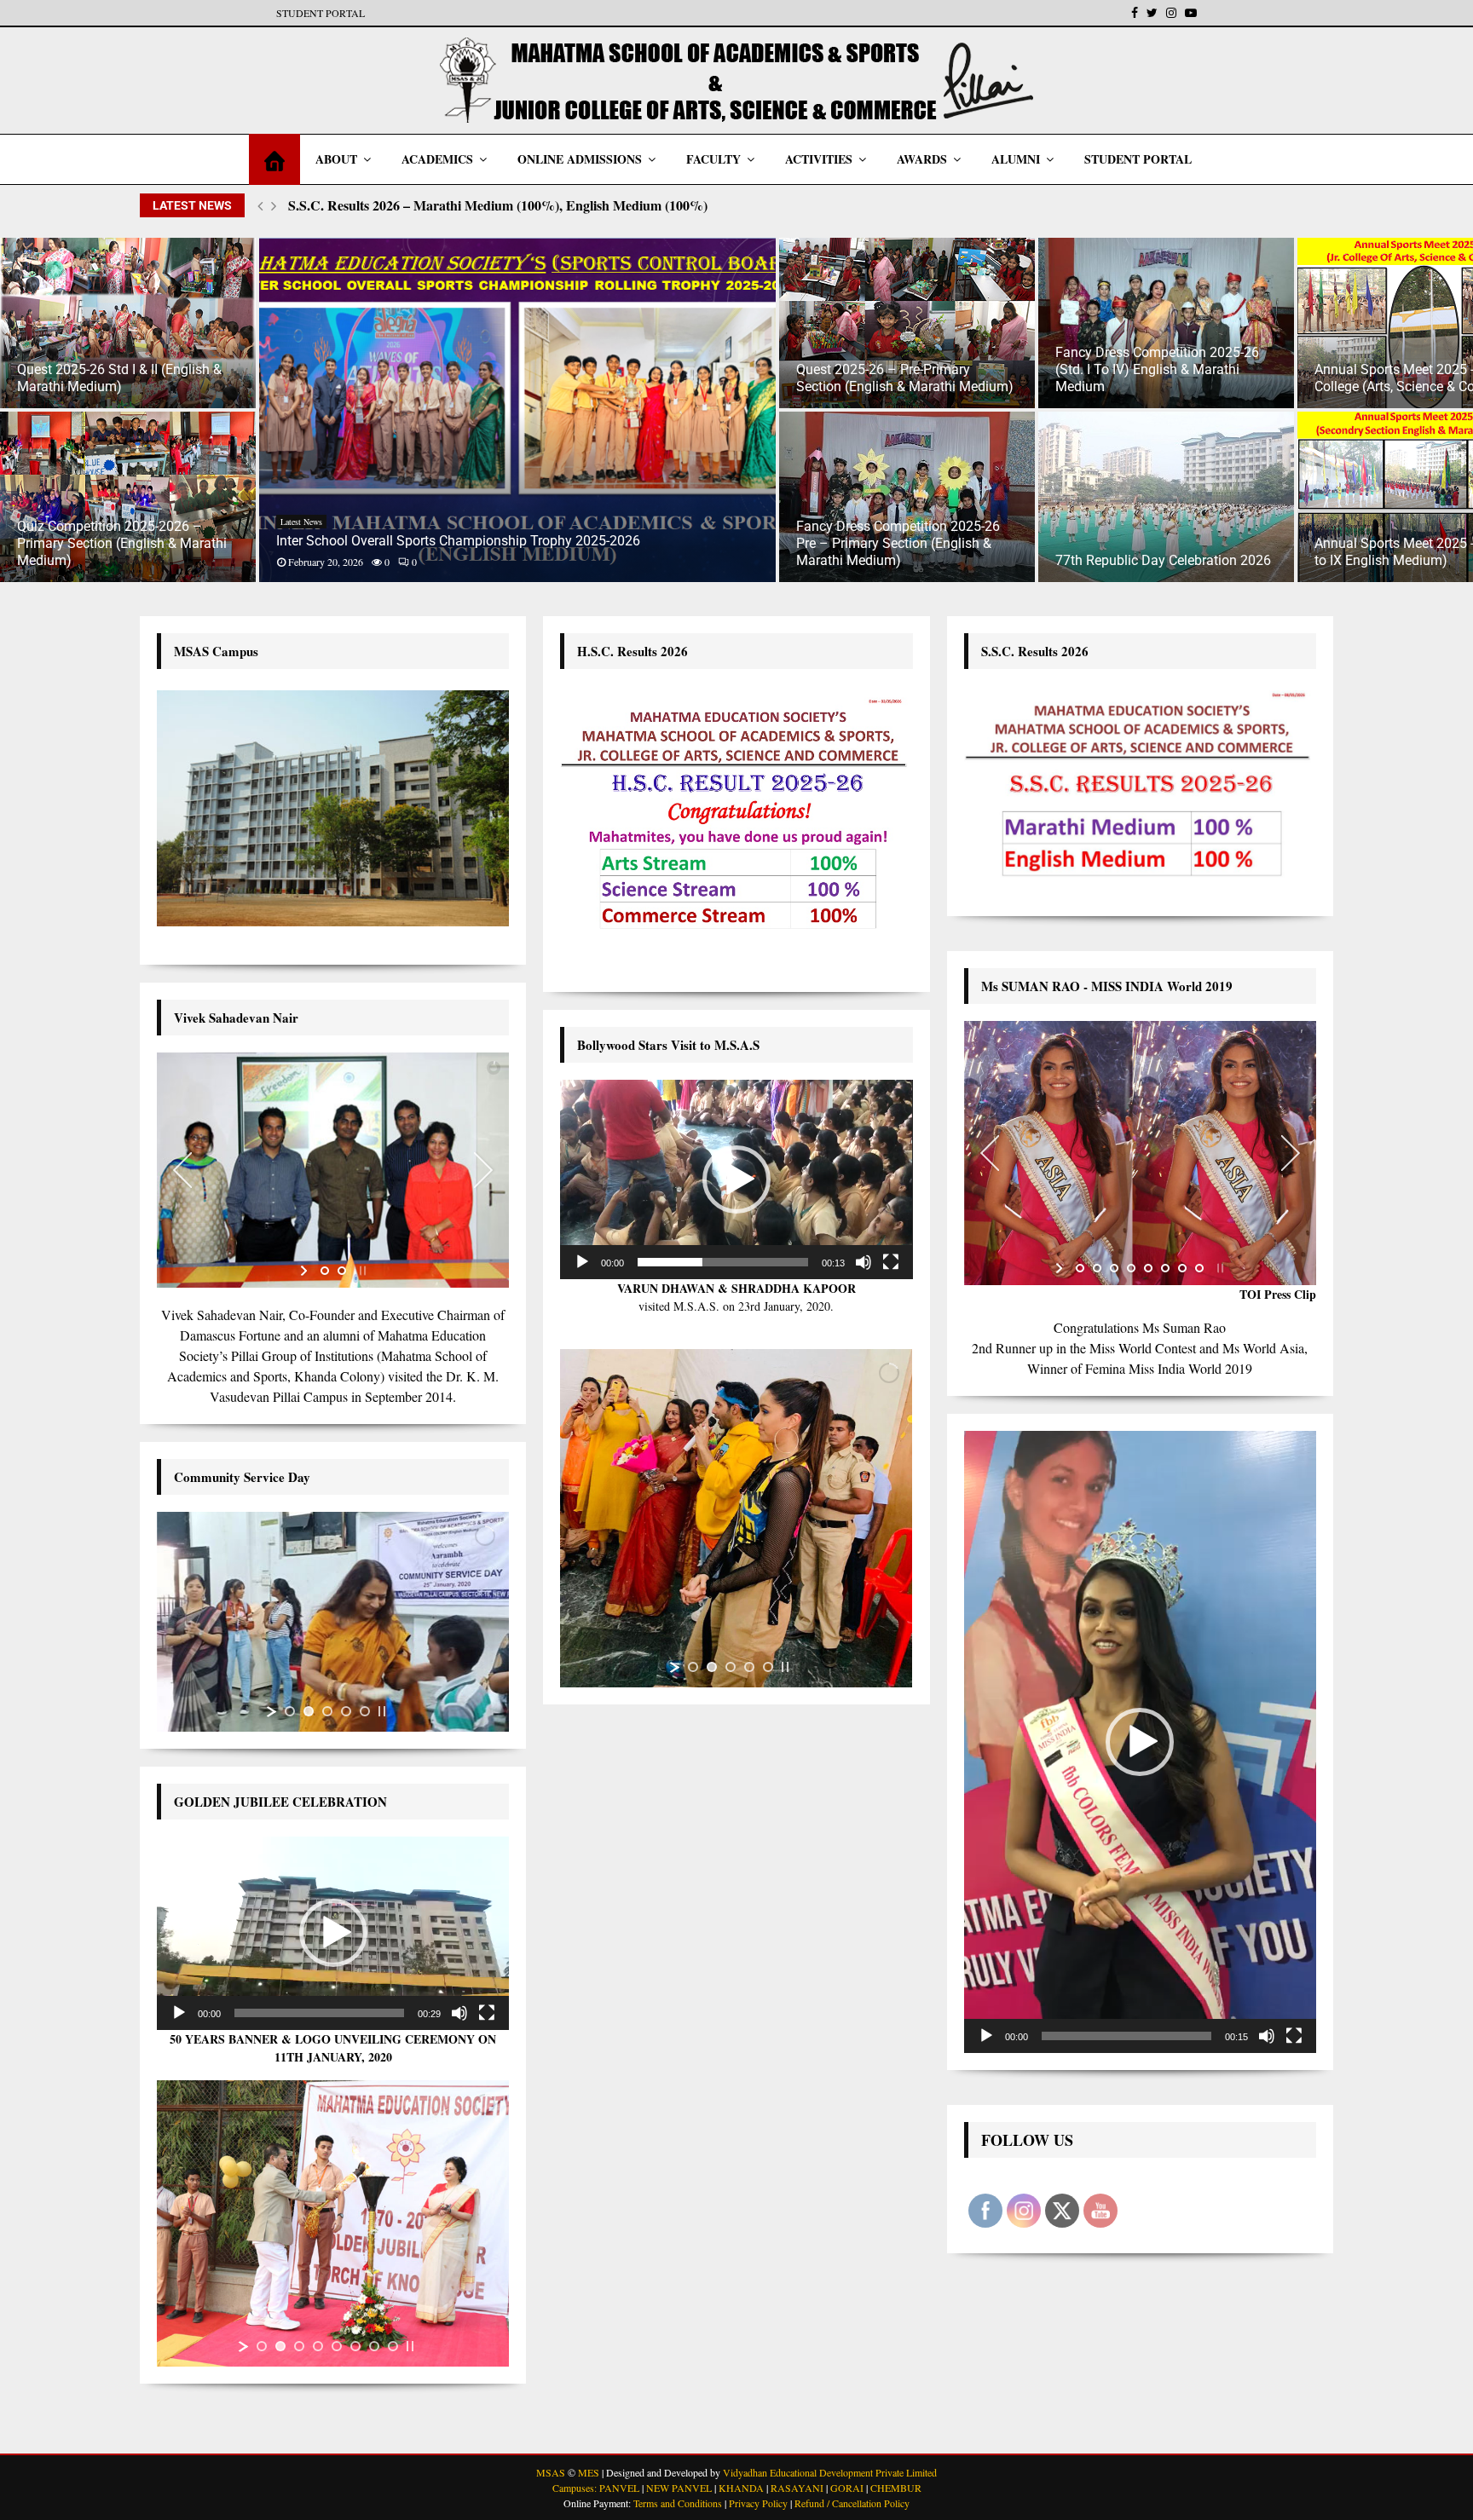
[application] (333, 1933)
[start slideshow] (306, 1271)
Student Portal (1138, 159)
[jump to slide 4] (346, 1711)
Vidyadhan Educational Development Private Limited (830, 2472)
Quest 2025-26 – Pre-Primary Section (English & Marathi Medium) (646, 378)
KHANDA (741, 2488)
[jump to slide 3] (327, 1711)
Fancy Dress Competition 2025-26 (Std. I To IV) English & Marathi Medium (898, 369)
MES (589, 2472)
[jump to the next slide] (483, 1170)
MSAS (551, 2472)
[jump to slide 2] (342, 1271)
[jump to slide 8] (393, 2346)
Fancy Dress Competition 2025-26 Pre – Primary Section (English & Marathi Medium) (639, 543)
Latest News (42, 522)
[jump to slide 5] (365, 1711)
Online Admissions (580, 159)
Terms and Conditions (678, 2503)
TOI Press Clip (1278, 1294)
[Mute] (459, 2013)
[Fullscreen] (487, 2013)
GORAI (847, 2488)
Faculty (713, 159)
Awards (922, 159)
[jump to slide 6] (355, 2346)
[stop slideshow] (361, 1271)
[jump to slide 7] (374, 2346)
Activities (819, 159)
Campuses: (575, 2488)
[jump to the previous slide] (182, 1170)
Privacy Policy (758, 2503)
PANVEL (619, 2488)
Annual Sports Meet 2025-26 (1369, 522)
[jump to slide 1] (325, 1271)
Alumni (1016, 159)
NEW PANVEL (679, 2488)
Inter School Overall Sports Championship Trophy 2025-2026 (199, 541)
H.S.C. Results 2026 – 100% (369, 205)
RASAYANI (797, 2488)
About (336, 159)
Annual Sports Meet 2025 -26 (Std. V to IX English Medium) (1164, 552)
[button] (333, 1933)
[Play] (179, 2013)
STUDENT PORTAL (321, 13)
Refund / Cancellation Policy (852, 2503)
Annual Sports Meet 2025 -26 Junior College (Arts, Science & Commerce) (1164, 378)
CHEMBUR (896, 2488)
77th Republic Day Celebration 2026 (904, 560)
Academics (437, 159)
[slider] (319, 2013)
